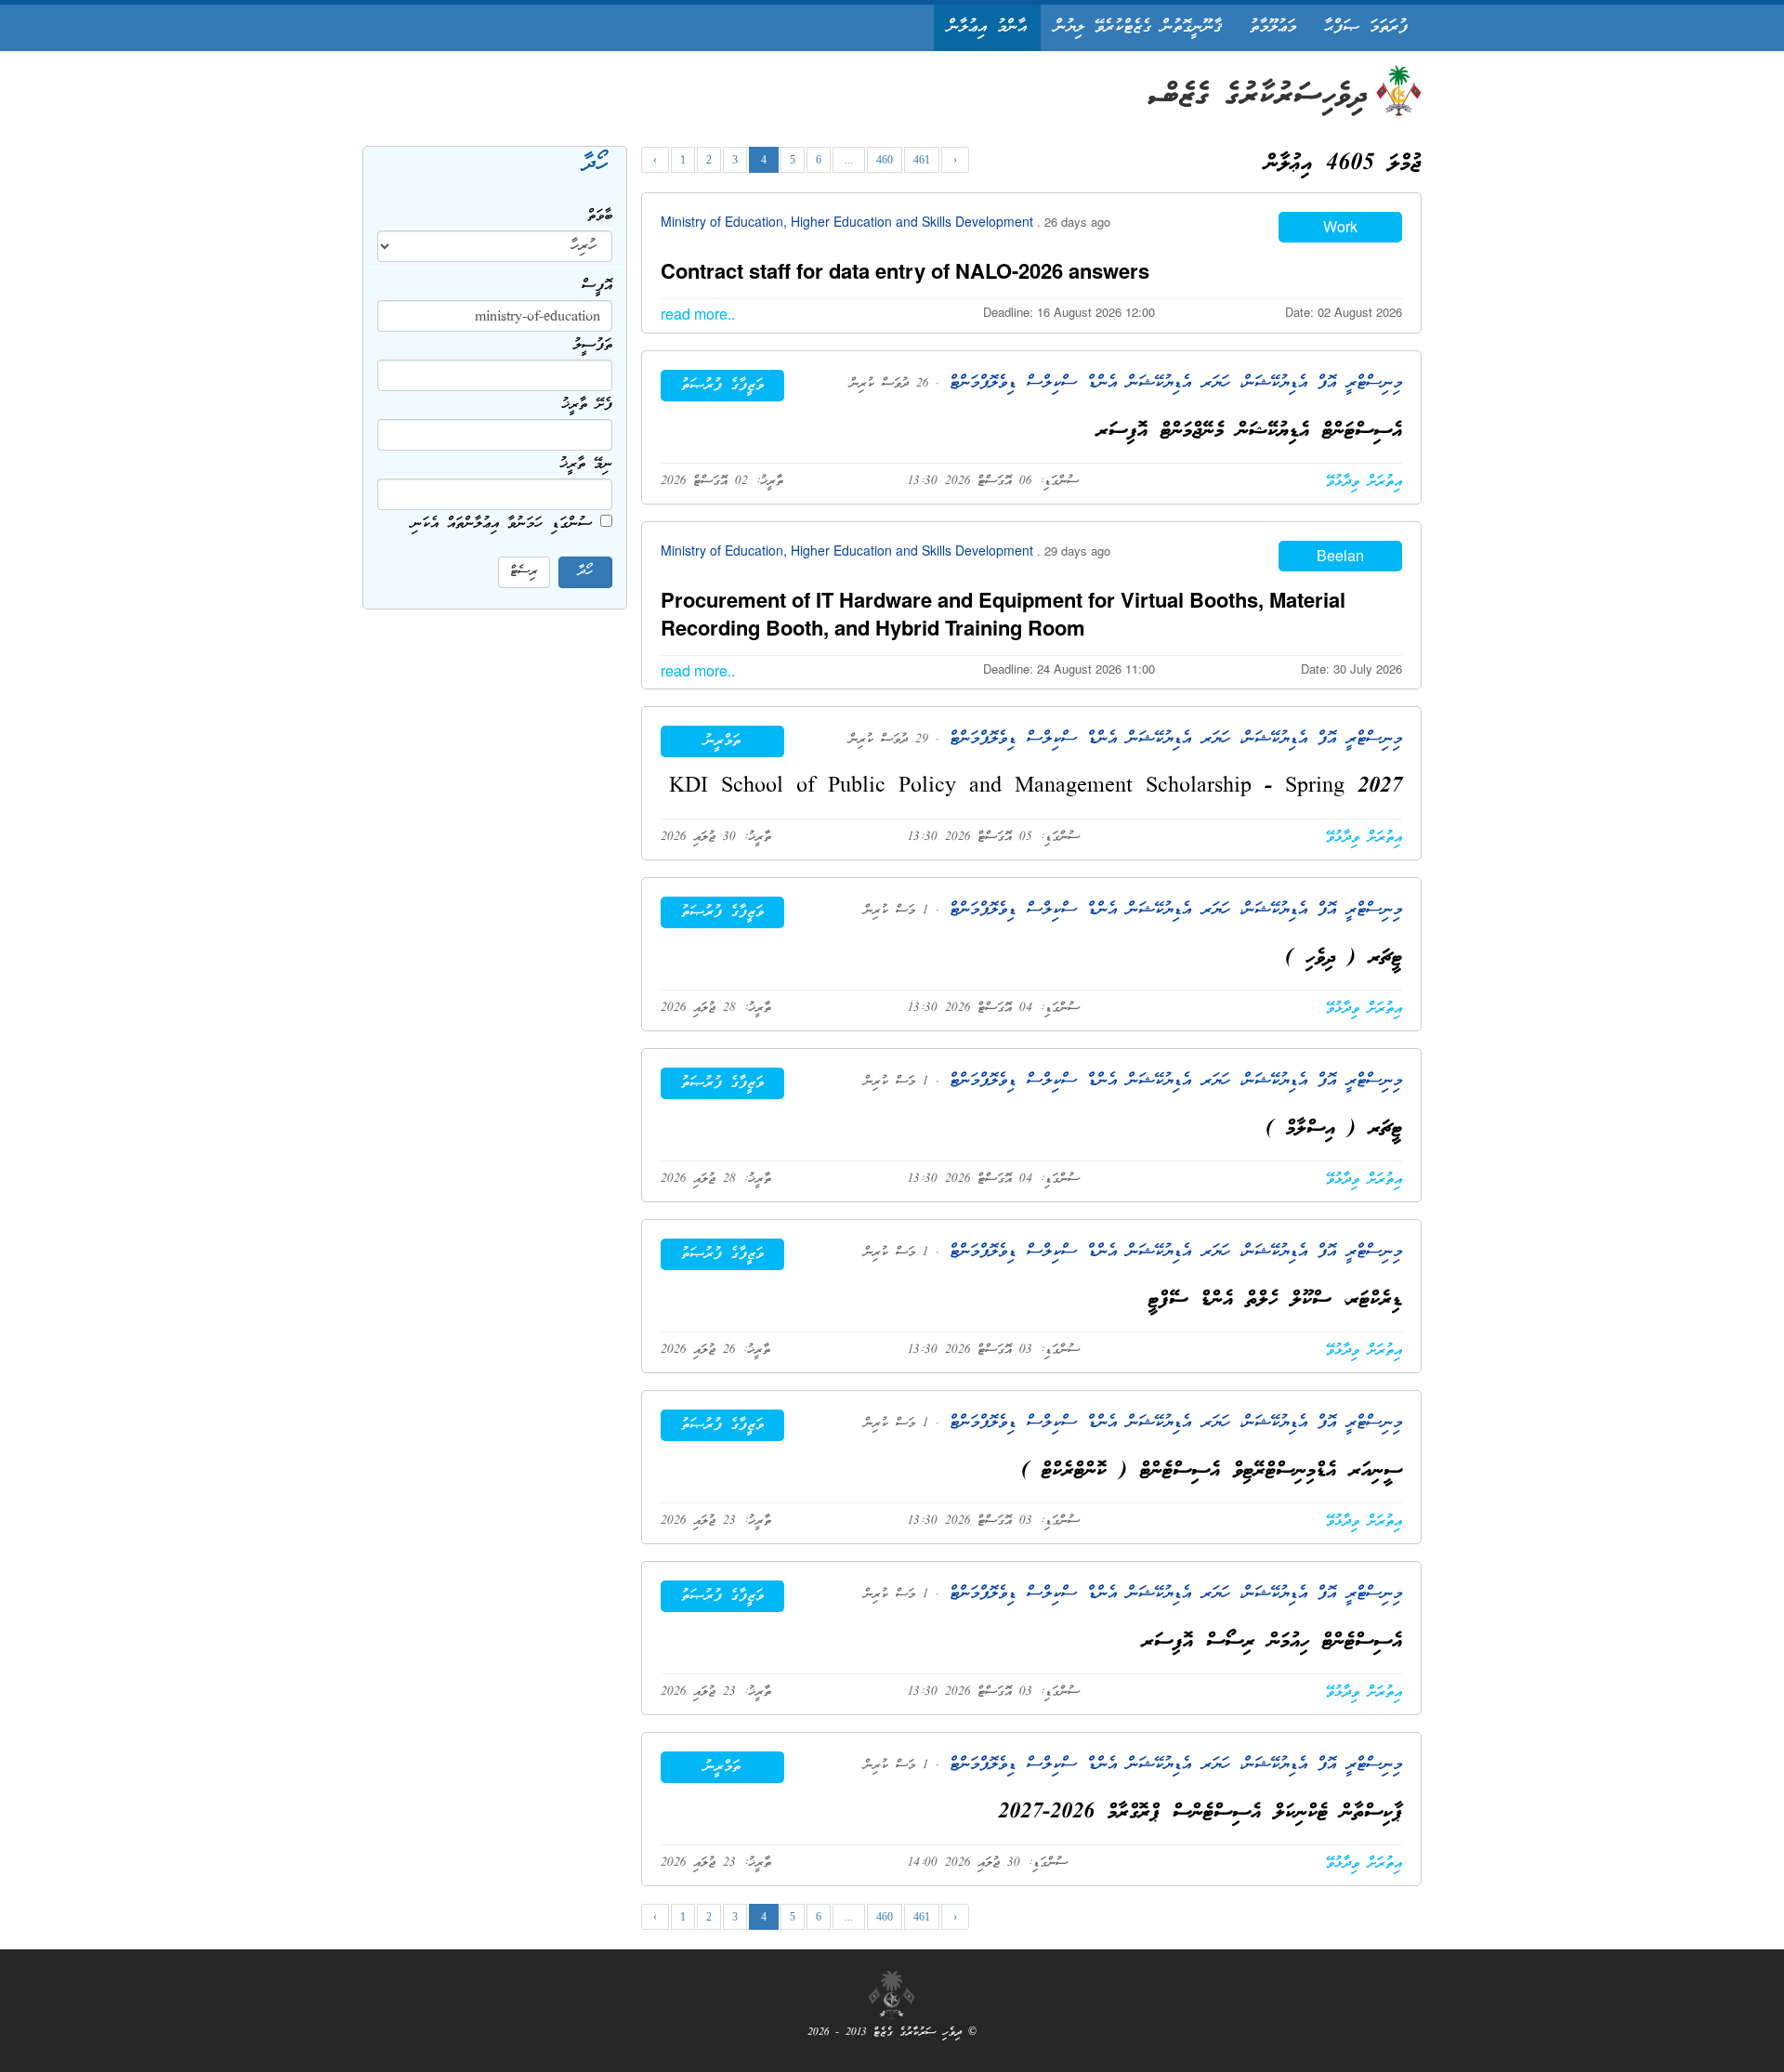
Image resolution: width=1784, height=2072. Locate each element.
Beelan (1340, 555)
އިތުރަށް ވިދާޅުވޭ (1364, 482)
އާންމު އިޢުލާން (987, 27)
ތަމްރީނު (722, 741)
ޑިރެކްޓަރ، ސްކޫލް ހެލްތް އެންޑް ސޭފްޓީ (1275, 1300)
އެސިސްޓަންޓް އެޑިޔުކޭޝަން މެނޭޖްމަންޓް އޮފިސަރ (1249, 432)
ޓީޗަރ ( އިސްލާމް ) (1334, 1129)
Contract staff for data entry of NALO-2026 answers (905, 270)
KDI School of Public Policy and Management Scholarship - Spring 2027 (1036, 787)
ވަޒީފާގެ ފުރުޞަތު (722, 386)
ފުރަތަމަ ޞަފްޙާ (1366, 27)
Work (1340, 226)
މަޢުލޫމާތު (1273, 27)
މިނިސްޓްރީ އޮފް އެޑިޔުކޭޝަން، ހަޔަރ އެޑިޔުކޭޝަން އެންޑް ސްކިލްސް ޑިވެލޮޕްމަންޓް (1171, 383)
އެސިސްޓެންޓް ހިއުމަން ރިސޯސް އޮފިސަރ (1272, 1642)
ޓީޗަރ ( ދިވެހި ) (1344, 958)
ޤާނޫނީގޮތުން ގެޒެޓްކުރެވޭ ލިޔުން (1138, 27)
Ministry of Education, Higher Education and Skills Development (849, 221)
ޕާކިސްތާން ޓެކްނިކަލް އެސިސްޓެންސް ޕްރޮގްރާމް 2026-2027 (1200, 1813)
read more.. (698, 314)
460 (885, 160)
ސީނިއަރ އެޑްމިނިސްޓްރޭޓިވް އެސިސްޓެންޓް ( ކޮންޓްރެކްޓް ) (1212, 1471)
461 (922, 160)
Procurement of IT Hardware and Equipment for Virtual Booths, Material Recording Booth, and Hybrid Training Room (1003, 613)
